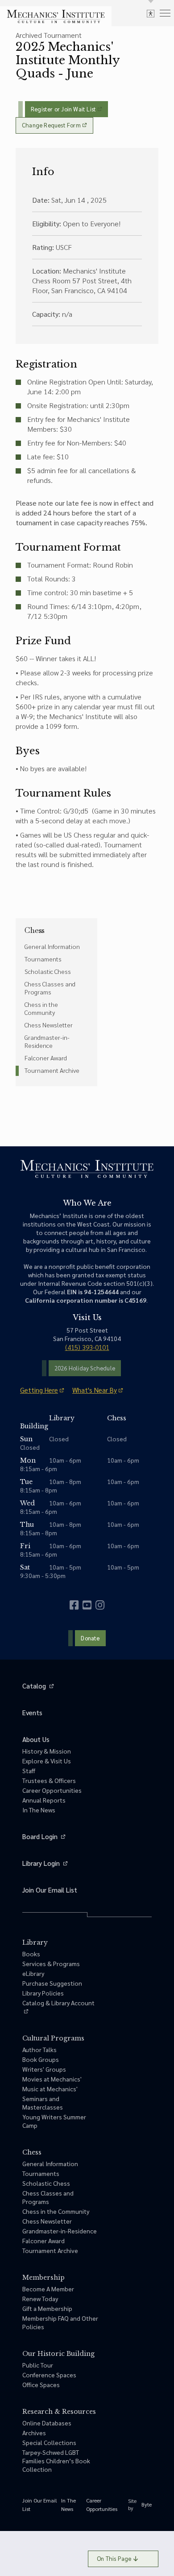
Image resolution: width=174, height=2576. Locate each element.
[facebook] (74, 1605)
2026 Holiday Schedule (85, 1368)
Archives (34, 2433)
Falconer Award (46, 1058)
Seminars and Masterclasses (43, 2103)
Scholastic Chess (48, 971)
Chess (35, 930)
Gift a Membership (47, 2308)
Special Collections (49, 2442)
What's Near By (95, 1390)
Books (31, 1954)
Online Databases (47, 2423)
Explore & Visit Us (47, 1761)
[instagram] (100, 1605)
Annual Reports (44, 1800)
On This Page (114, 2558)
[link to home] (56, 16)
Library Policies (43, 1993)
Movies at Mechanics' (52, 2079)
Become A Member (48, 2289)
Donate (90, 1638)
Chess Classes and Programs (50, 988)
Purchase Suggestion (52, 1983)
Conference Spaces (49, 2375)
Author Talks (39, 2049)
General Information (52, 946)
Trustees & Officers (49, 1780)
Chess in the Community (41, 1008)
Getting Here (39, 1390)
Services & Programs (51, 1963)
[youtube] (87, 1605)
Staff (29, 1770)
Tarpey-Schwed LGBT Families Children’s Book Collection (56, 2461)
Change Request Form (51, 125)
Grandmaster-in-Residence (47, 1041)
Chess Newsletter (49, 1025)
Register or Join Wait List (63, 109)
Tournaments (43, 959)
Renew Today (40, 2298)
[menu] (165, 13)
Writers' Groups (44, 2069)
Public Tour (38, 2365)
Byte (147, 2504)
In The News (39, 1810)
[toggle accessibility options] (151, 13)
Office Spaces (41, 2384)
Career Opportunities (52, 1790)
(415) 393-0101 (87, 1347)
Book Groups (41, 2059)
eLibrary (33, 1973)
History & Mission (47, 1751)
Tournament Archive (52, 1070)
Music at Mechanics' (50, 2089)
